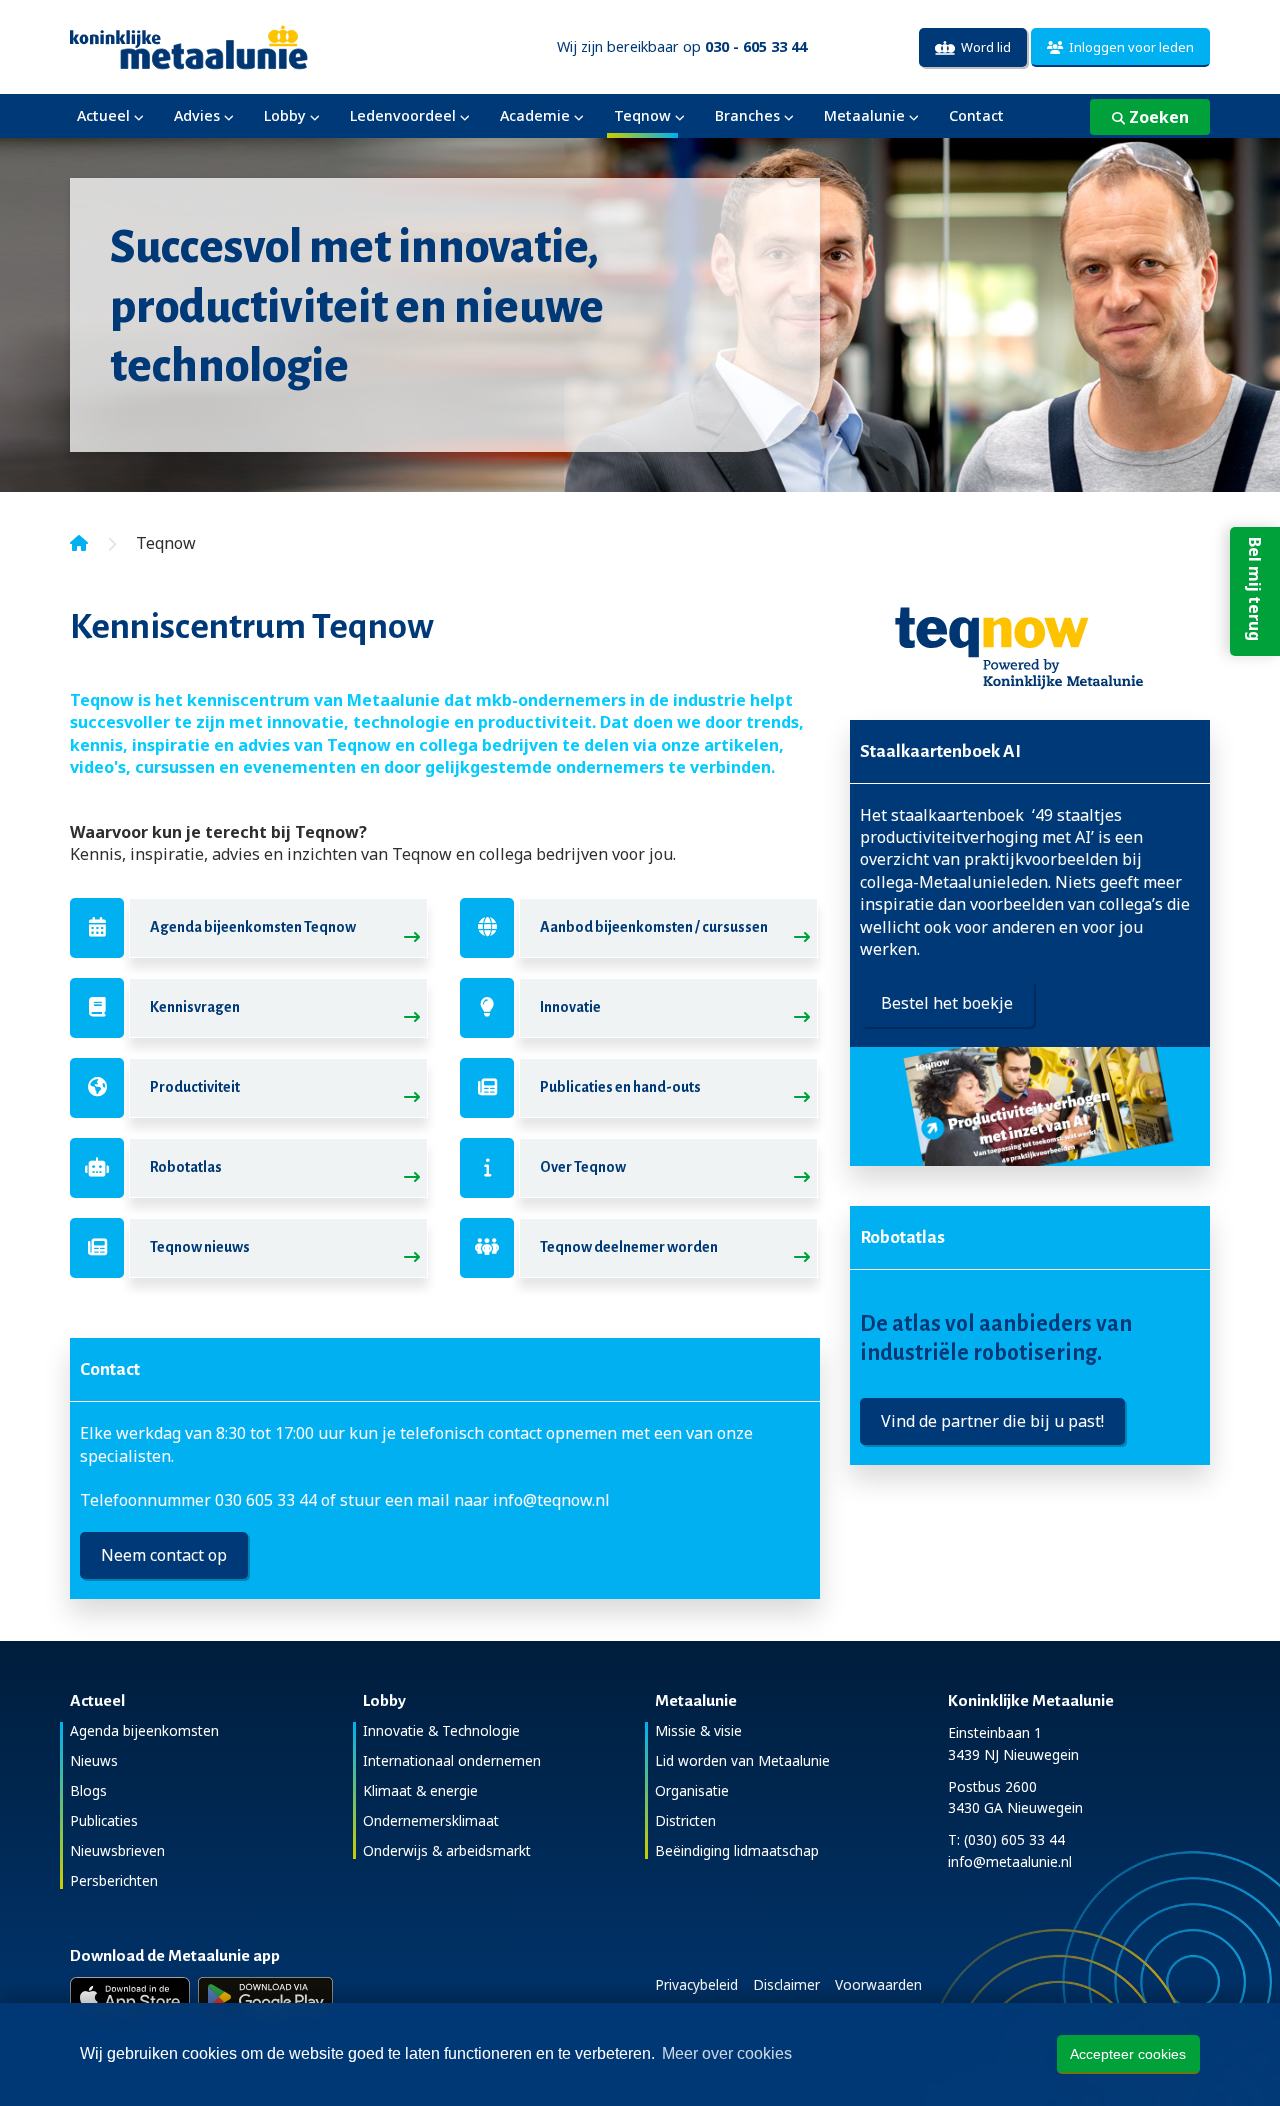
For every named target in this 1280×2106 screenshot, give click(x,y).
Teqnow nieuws (200, 1247)
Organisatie (692, 1790)
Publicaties (104, 1820)
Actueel (103, 115)
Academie (535, 115)
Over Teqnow (583, 1167)
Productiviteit (195, 1087)
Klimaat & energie (420, 1790)
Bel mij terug (1255, 589)
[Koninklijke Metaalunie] (245, 45)
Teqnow (642, 115)
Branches (747, 115)
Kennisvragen (195, 1007)
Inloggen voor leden (1128, 47)
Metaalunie (864, 115)
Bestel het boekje (947, 1003)
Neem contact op (164, 1555)
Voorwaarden (878, 1984)
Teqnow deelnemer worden (629, 1247)
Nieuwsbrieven (117, 1850)
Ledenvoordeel (403, 115)
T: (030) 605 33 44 (1006, 1839)
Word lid (983, 47)
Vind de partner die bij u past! (992, 1421)
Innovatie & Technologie (441, 1730)
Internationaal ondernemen (452, 1760)
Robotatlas (186, 1167)
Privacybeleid (696, 1984)
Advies (197, 115)
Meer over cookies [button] (727, 2053)
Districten (685, 1820)
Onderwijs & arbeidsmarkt (447, 1850)
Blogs (88, 1790)
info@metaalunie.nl (1010, 1861)
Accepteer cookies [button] (1128, 2054)
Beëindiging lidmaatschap (737, 1850)
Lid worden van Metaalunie (742, 1760)
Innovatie (570, 1007)
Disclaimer (786, 1984)
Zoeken (1157, 117)
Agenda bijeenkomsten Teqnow (253, 927)
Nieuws (94, 1760)
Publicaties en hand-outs (620, 1087)
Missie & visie (698, 1730)
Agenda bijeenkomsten (144, 1730)
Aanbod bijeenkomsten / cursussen (654, 927)
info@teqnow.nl (551, 1500)
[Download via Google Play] (265, 1997)
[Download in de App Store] (130, 1997)
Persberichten (114, 1880)
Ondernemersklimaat (431, 1820)
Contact (976, 115)
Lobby (285, 115)
